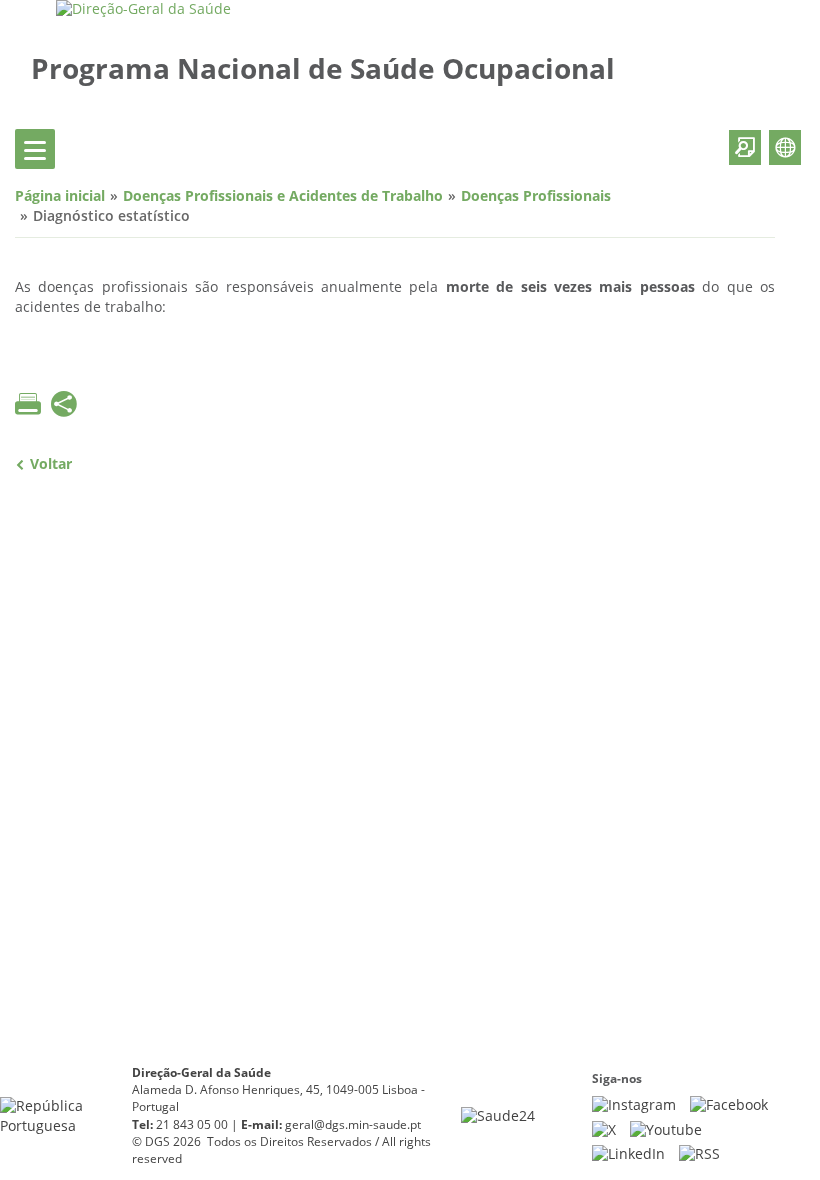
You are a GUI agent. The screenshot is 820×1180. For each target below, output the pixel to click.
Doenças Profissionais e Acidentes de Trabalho (283, 196)
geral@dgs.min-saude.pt (353, 1125)
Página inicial (60, 196)
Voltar (51, 464)
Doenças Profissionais (536, 196)
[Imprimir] (28, 404)
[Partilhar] (64, 406)
